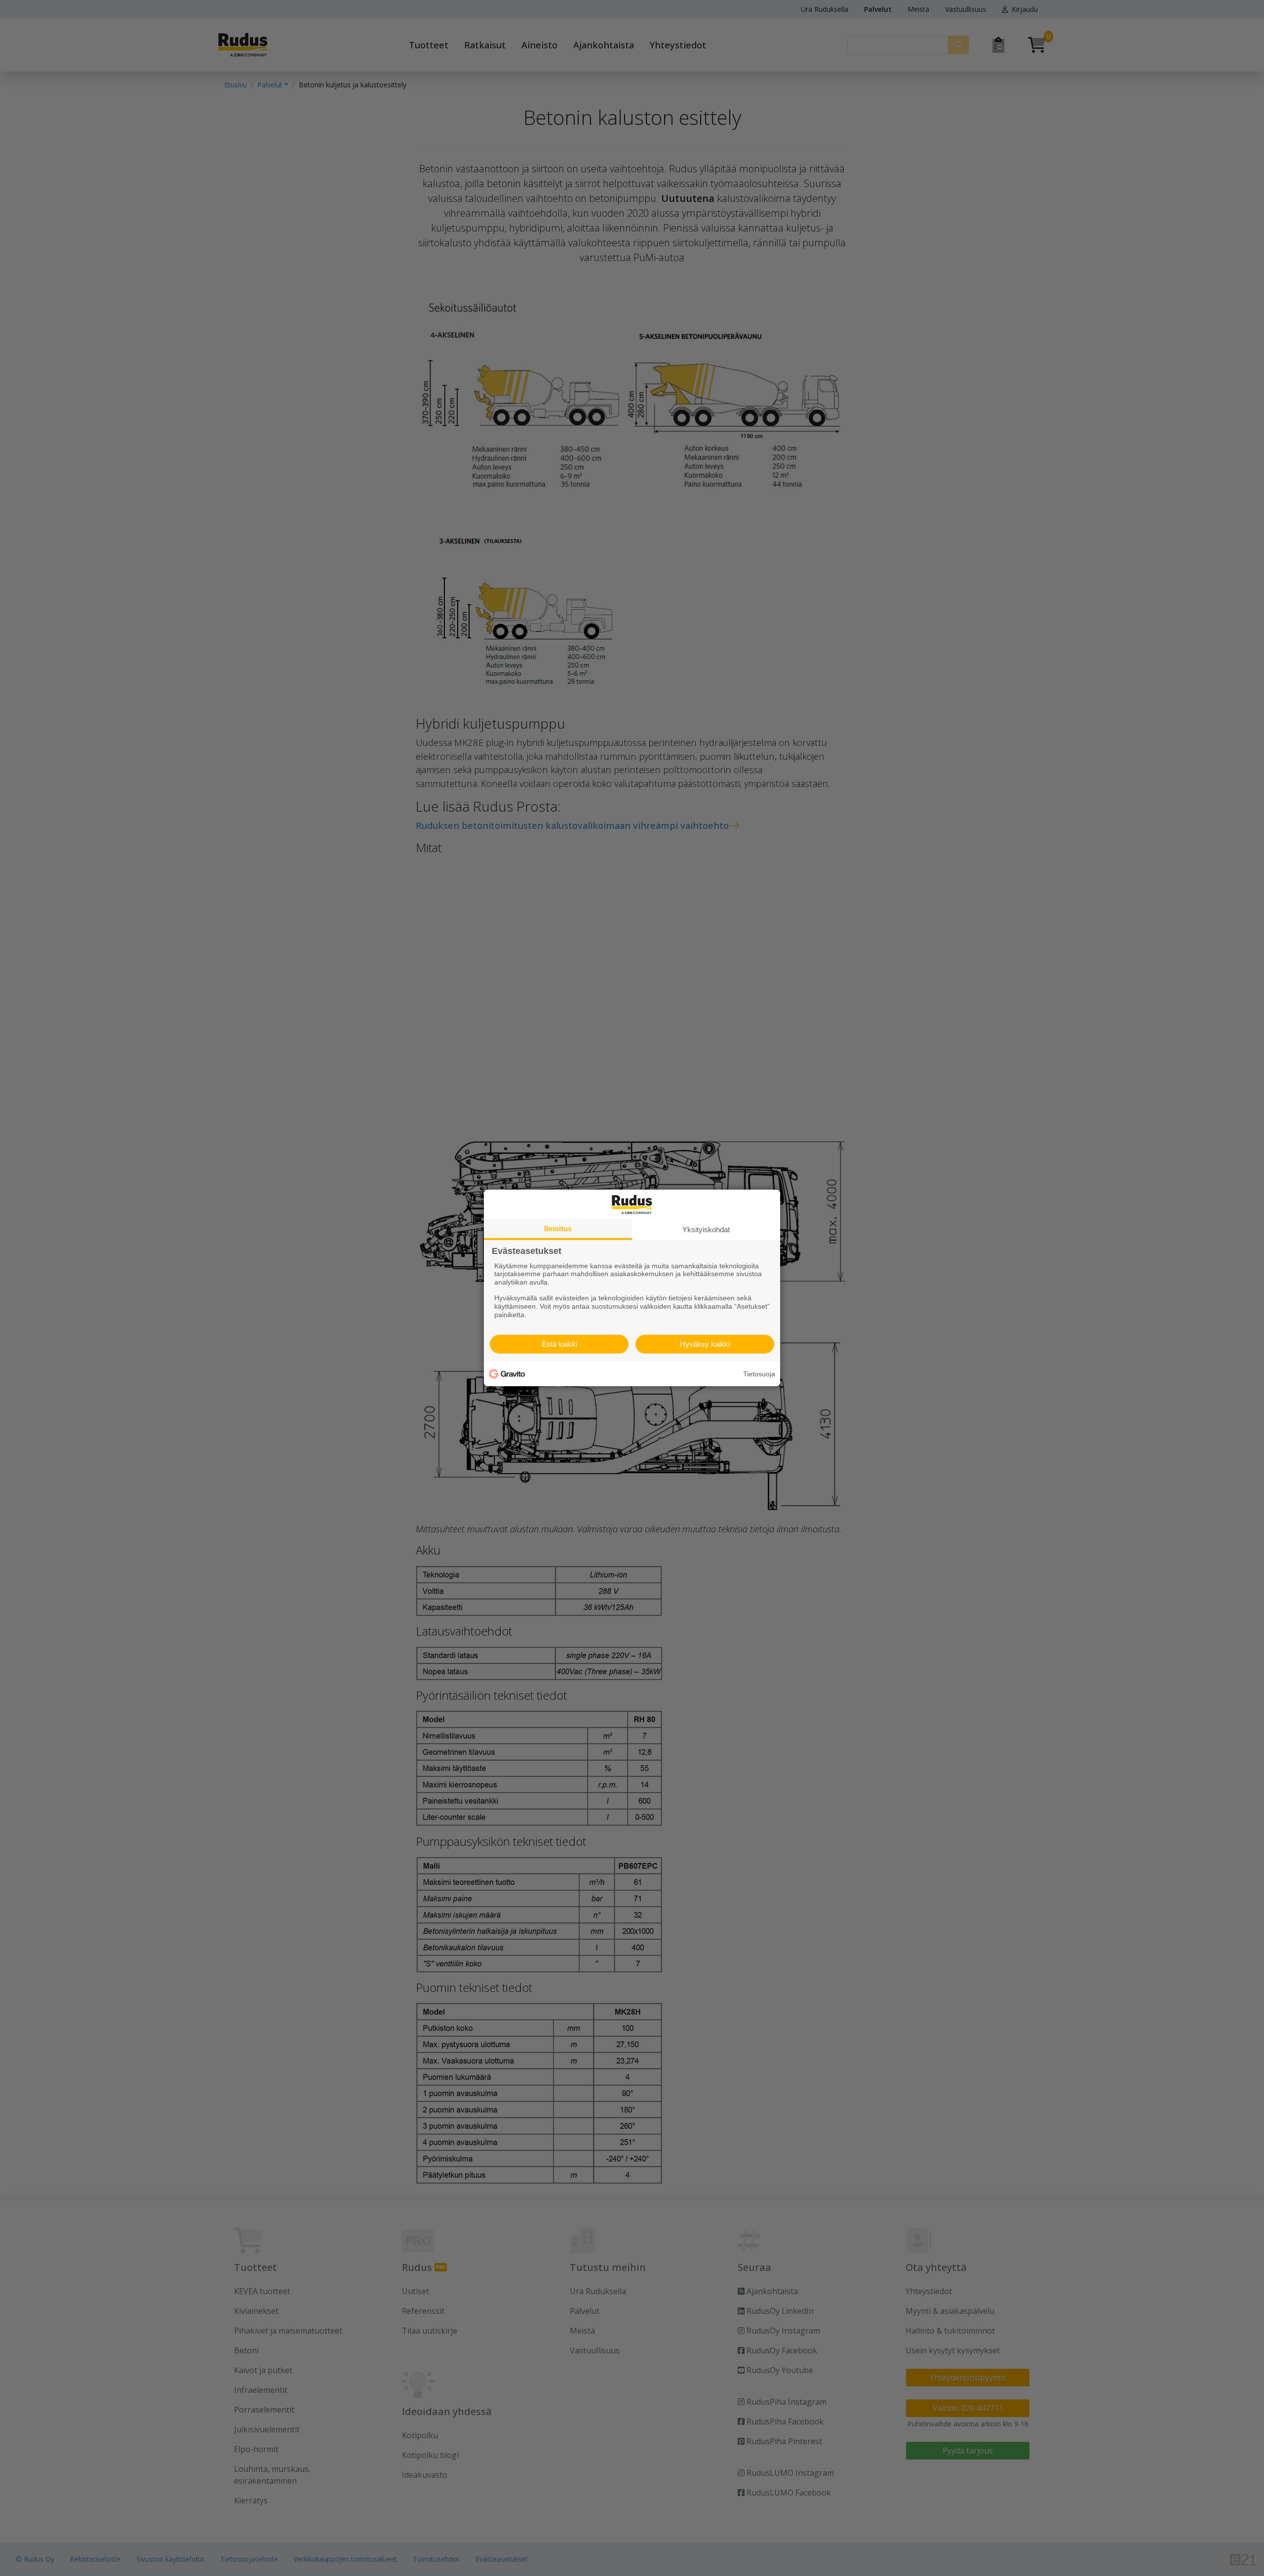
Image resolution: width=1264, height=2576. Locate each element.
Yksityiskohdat (706, 1229)
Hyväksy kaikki (705, 1344)
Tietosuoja (759, 1374)
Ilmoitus (558, 1229)
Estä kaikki (559, 1344)
